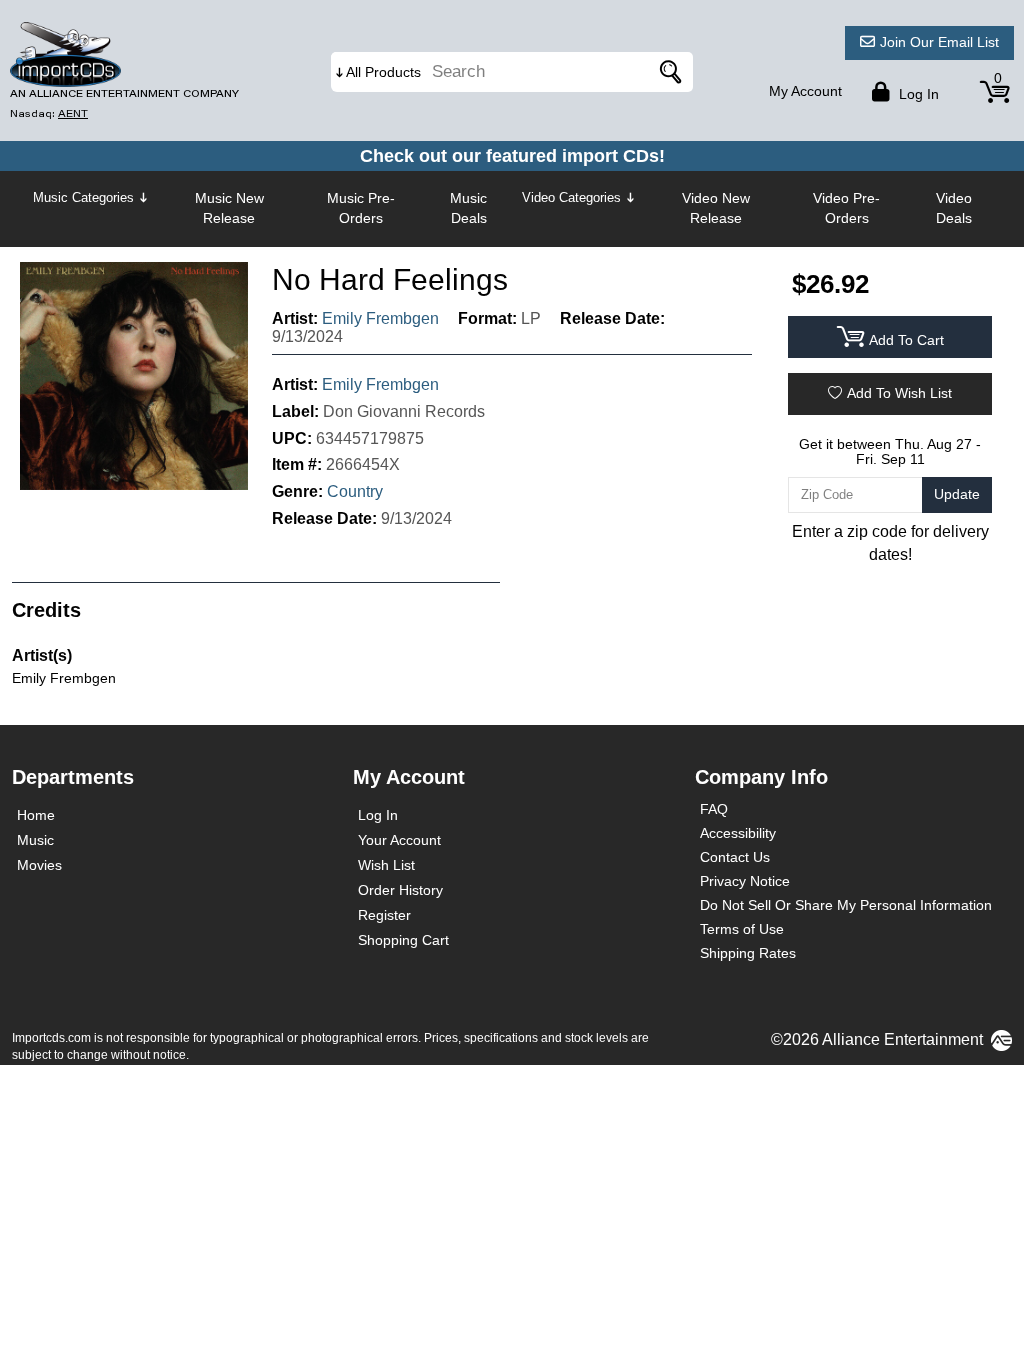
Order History (400, 890)
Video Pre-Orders (846, 208)
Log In (378, 815)
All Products (383, 72)
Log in (917, 94)
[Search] (668, 72)
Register (384, 915)
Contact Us (735, 857)
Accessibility (738, 833)
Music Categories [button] (83, 197)
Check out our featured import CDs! (512, 156)
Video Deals (954, 208)
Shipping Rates (748, 953)
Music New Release (229, 208)
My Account (805, 91)
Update (957, 494)
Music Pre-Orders (361, 208)
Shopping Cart (403, 940)
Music (35, 840)
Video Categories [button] (571, 197)
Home (36, 815)
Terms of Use (742, 929)
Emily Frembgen (380, 318)
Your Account (399, 840)
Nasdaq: (49, 113)
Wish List (386, 865)
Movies (39, 865)
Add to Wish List (899, 393)
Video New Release (716, 208)
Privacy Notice (745, 881)
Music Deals (468, 208)
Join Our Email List (939, 42)
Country (355, 491)
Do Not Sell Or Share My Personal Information (846, 905)
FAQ (714, 809)
